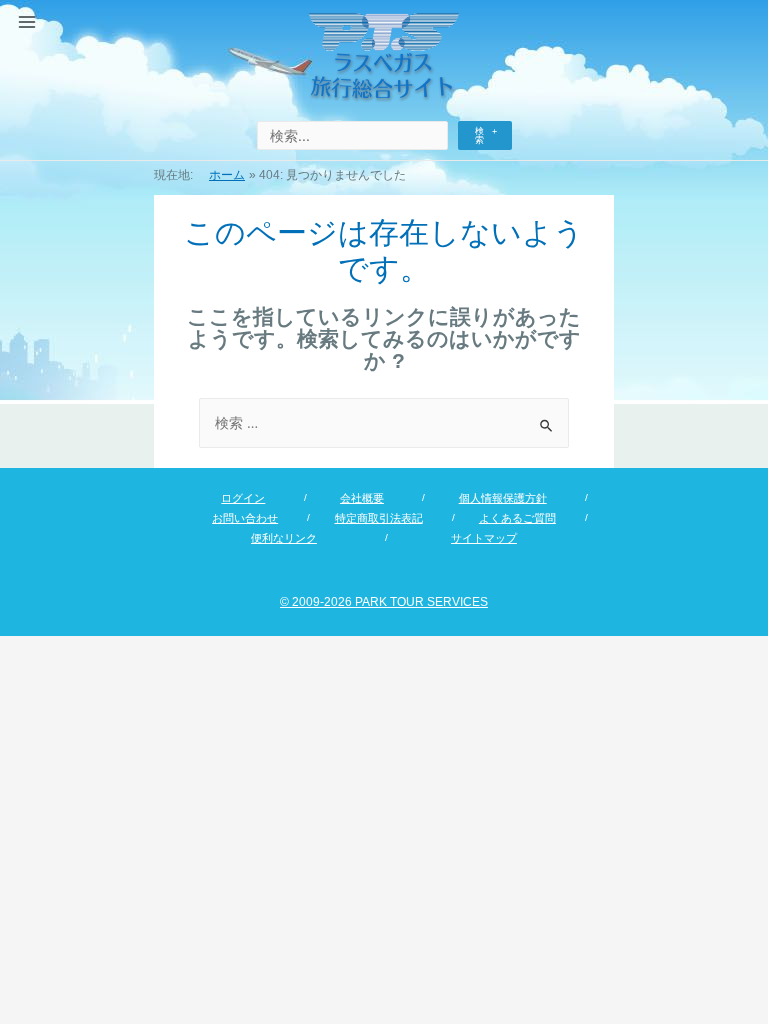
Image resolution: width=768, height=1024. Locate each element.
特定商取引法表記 (379, 518)
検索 (479, 135)
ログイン (243, 498)
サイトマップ (484, 538)
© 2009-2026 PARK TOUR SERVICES (384, 602)
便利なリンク (284, 538)
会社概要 (362, 498)
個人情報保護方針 (503, 498)
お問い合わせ (245, 518)
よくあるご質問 (517, 518)
